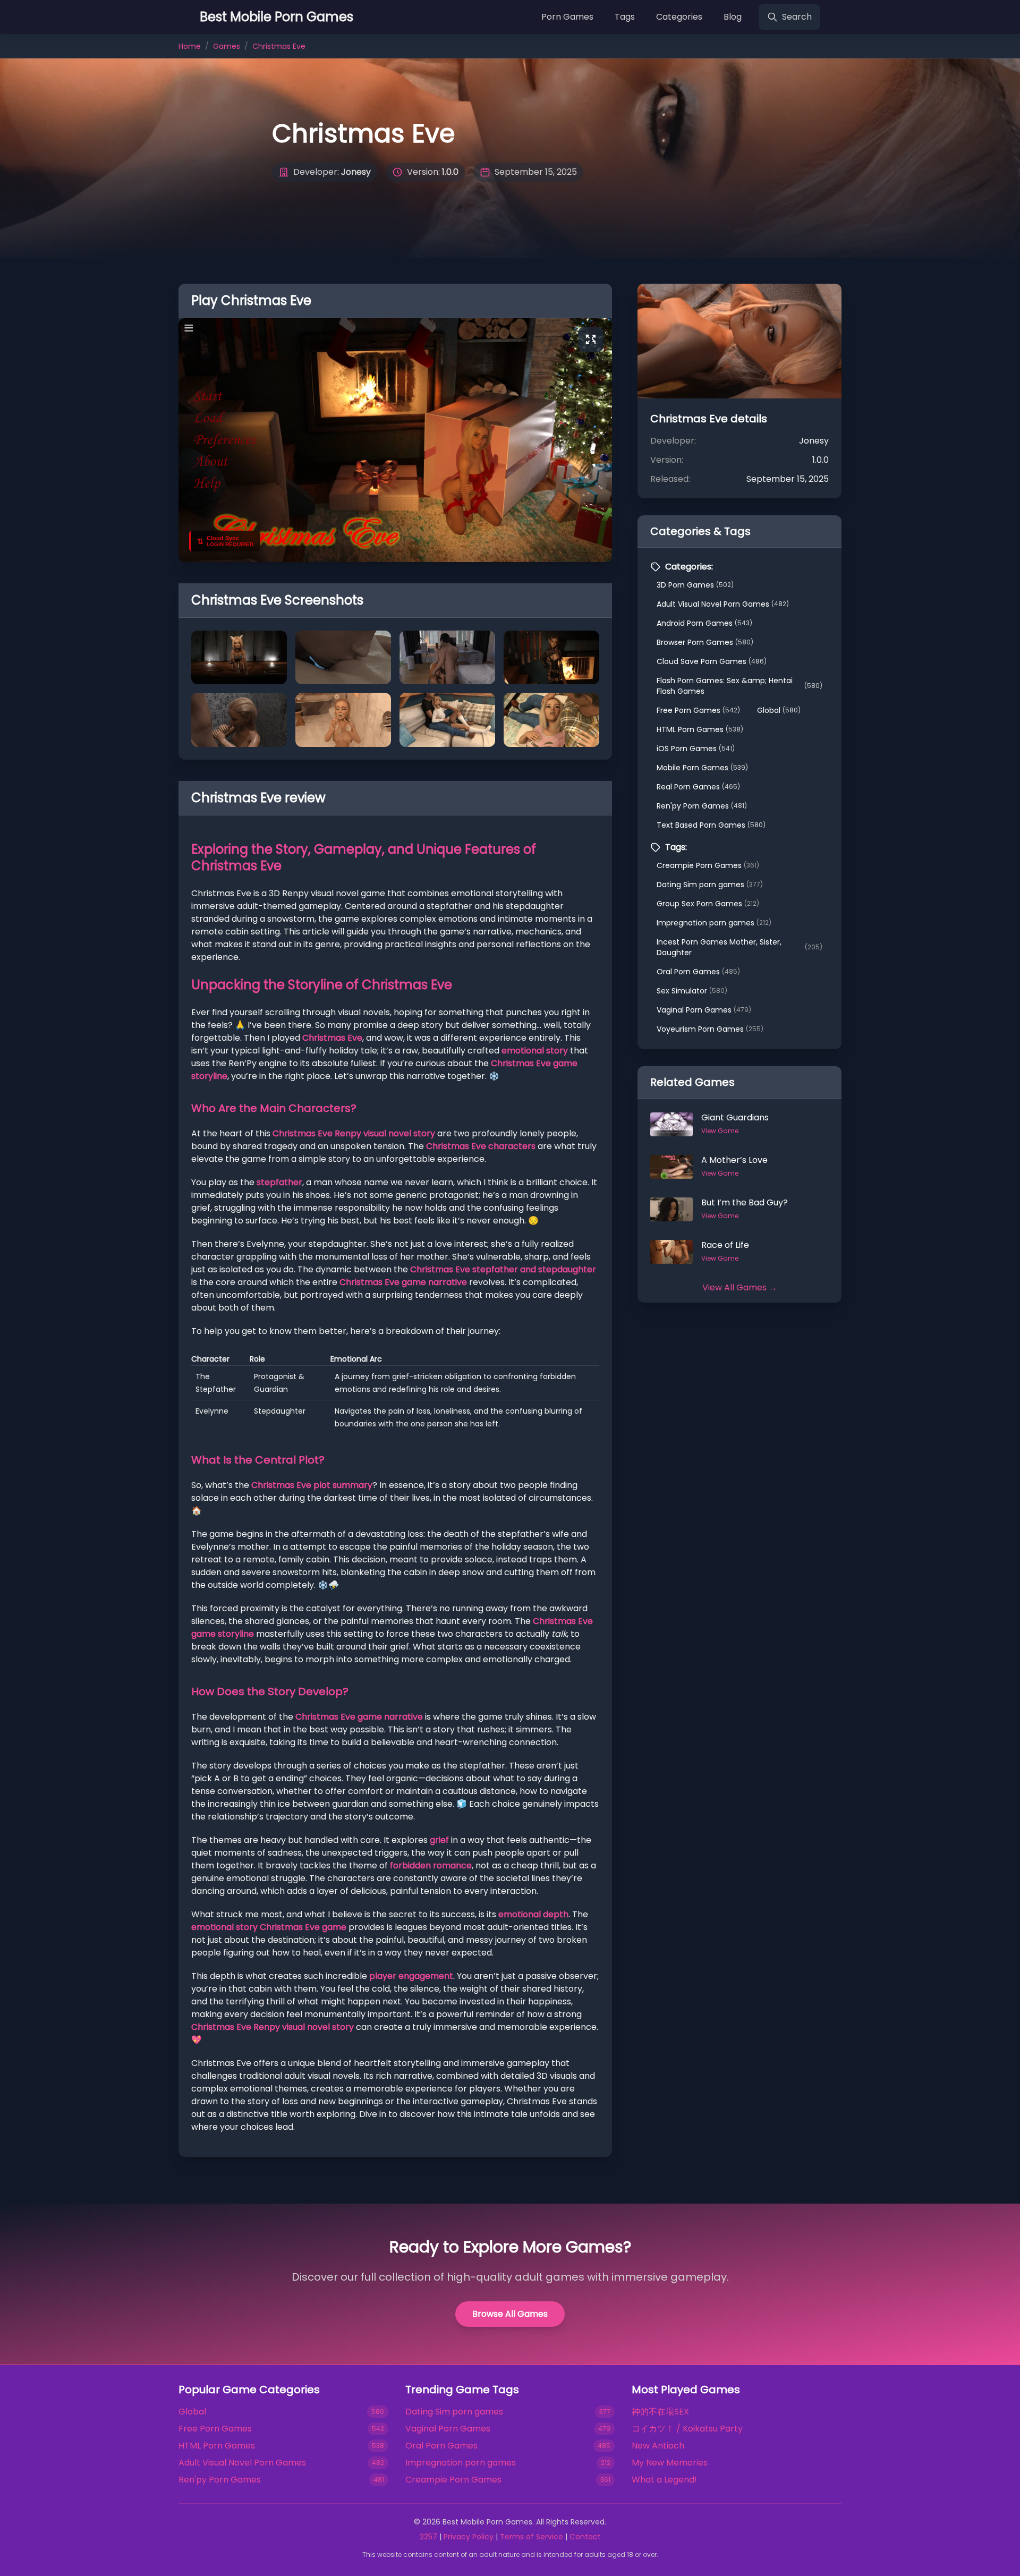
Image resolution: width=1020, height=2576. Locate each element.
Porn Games (567, 17)
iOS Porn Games (696, 749)
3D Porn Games (695, 585)
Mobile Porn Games (702, 768)
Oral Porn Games (698, 972)
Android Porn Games (704, 623)
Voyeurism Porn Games (710, 1029)
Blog (733, 17)
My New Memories (670, 2463)
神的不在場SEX (660, 2412)
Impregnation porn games (714, 923)
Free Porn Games (698, 710)
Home (190, 46)
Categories (679, 17)
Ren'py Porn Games (702, 806)
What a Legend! (664, 2480)
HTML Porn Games (700, 729)
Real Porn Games (698, 787)
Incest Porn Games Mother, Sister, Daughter (739, 947)
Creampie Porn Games (708, 865)
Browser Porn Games (705, 642)
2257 (428, 2537)
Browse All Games (510, 2314)
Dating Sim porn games (710, 885)
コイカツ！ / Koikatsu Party (687, 2429)
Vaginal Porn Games (704, 1010)
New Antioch (658, 2446)
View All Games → (740, 1287)
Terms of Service (532, 2537)
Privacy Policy (469, 2537)
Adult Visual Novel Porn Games (723, 604)
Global (779, 710)
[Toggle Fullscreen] (591, 339)
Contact (585, 2537)
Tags (625, 17)
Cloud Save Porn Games (712, 661)
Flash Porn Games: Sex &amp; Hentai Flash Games (739, 686)
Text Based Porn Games (711, 825)
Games (227, 46)
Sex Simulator (692, 991)
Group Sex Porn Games (708, 904)
